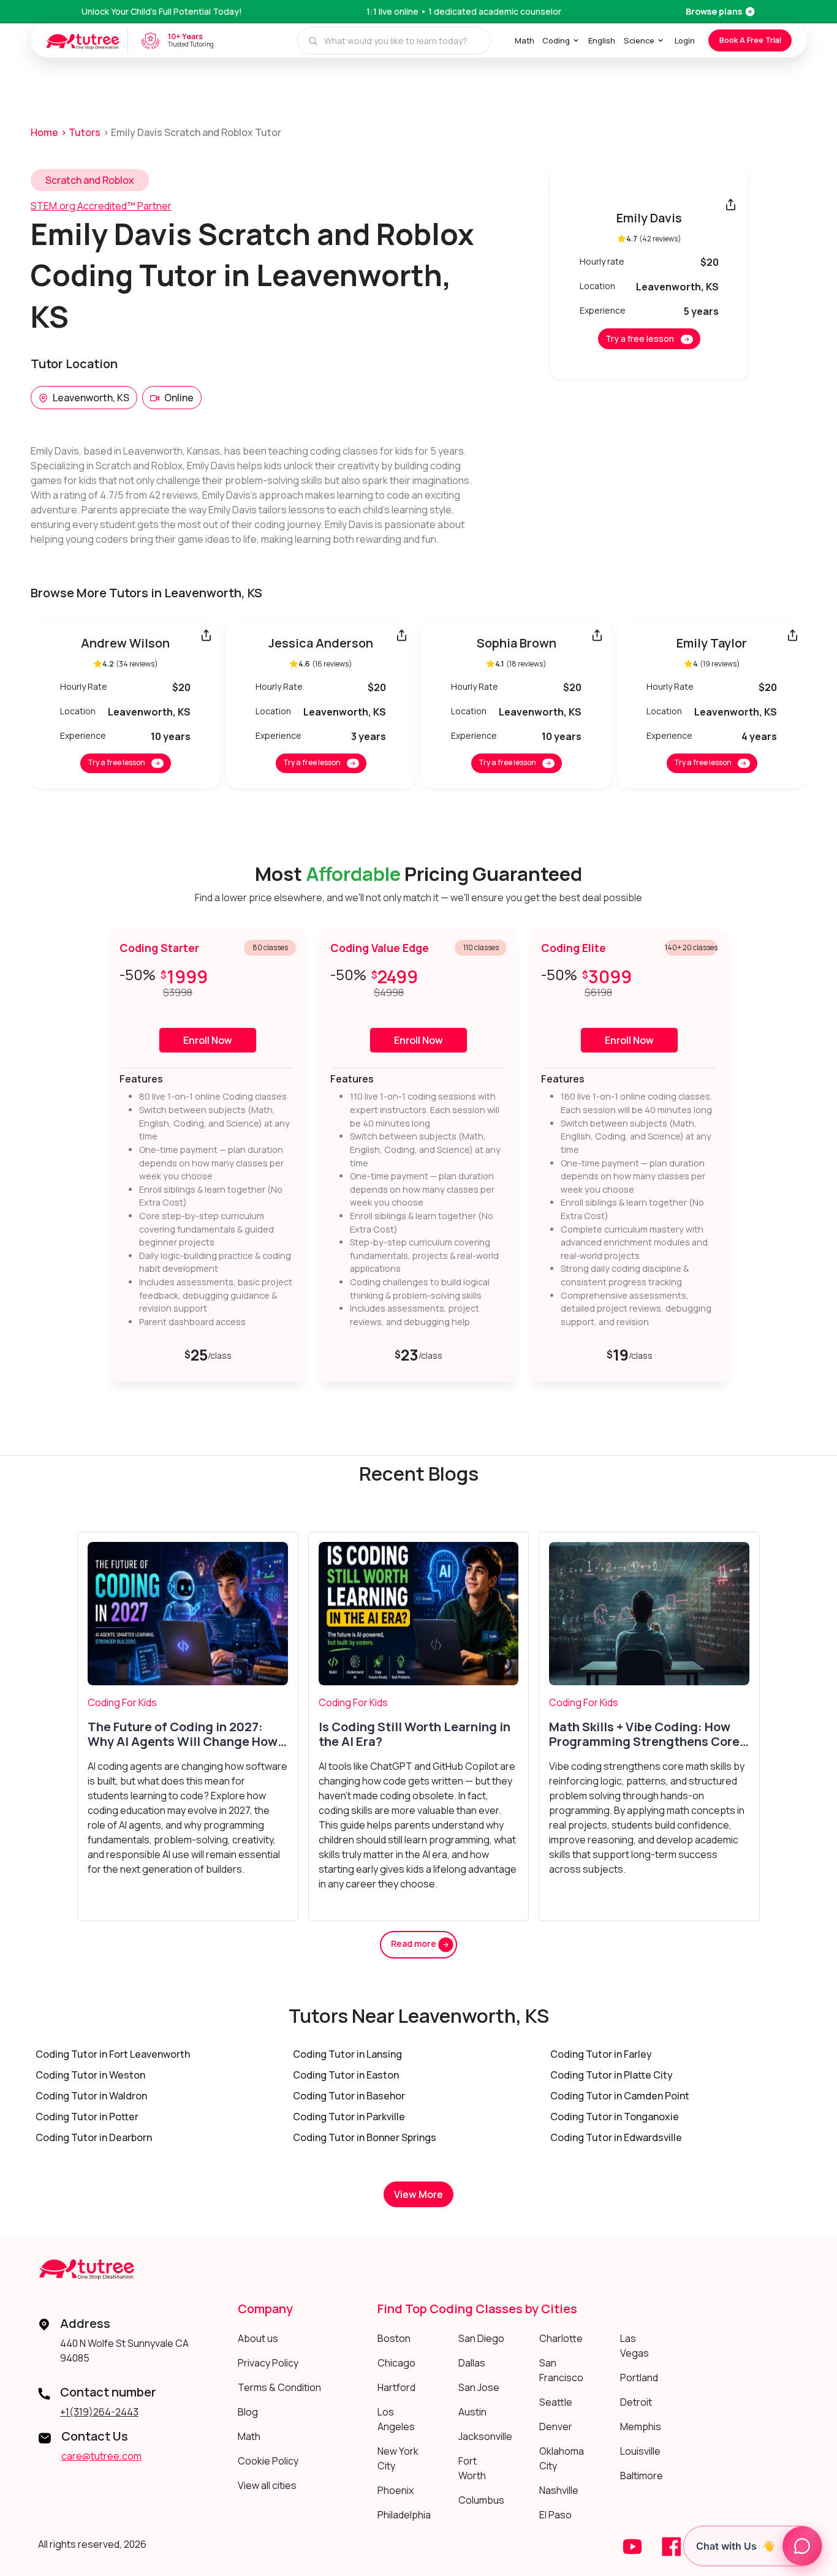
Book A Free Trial (750, 40)
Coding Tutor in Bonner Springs (365, 2137)
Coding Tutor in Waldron (91, 2096)
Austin (472, 2412)
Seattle (556, 2402)
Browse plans (714, 11)
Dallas (472, 2363)
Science (639, 40)
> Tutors (81, 132)
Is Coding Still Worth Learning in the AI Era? (415, 1734)
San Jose (479, 2387)
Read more (415, 1943)
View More (418, 2194)
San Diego (481, 2338)
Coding (556, 40)
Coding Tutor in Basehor (349, 2096)
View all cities (267, 2485)
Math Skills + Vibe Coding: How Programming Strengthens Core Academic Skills (644, 1734)
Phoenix (396, 2490)
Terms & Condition (279, 2387)
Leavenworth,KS (91, 398)
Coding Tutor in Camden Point (620, 2096)
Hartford (396, 2387)
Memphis (641, 2427)
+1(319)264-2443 (99, 2412)
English (602, 40)
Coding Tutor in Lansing (347, 2054)
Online (179, 398)
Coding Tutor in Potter (87, 2117)
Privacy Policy (268, 2363)
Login (685, 40)
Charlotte (561, 2338)
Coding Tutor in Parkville (349, 2117)
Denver (556, 2427)
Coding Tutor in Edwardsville (616, 2137)
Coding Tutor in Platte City (612, 2075)
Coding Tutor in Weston (90, 2075)
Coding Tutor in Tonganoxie (615, 2117)
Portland (639, 2378)
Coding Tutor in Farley (601, 2054)
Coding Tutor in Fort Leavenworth (113, 2054)
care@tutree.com (101, 2456)
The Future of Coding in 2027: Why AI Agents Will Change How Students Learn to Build (183, 1734)
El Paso (555, 2515)
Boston (394, 2338)
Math (525, 40)
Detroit (636, 2402)
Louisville (640, 2451)
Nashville (559, 2490)
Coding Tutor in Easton (346, 2075)
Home (44, 132)
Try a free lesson (640, 338)
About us (258, 2338)
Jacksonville (485, 2436)
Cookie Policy (268, 2461)
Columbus (481, 2500)
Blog (248, 2412)
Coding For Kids (122, 1702)
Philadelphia (404, 2515)
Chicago (396, 2363)
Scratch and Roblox (90, 180)
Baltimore (642, 2476)
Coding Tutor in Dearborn (94, 2137)
